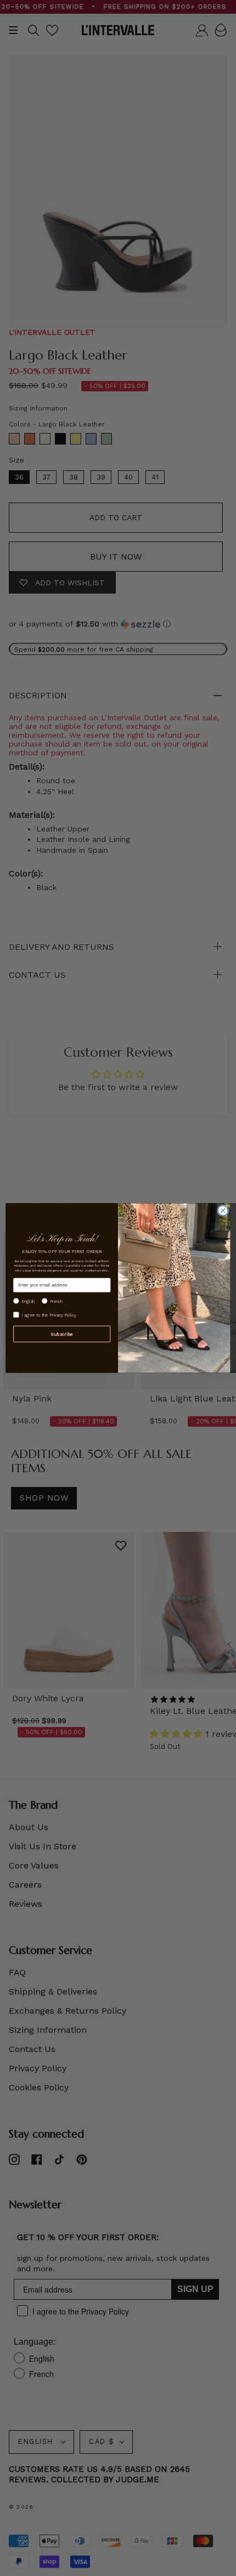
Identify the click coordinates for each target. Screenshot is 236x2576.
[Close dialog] (223, 1211)
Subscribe (62, 1333)
